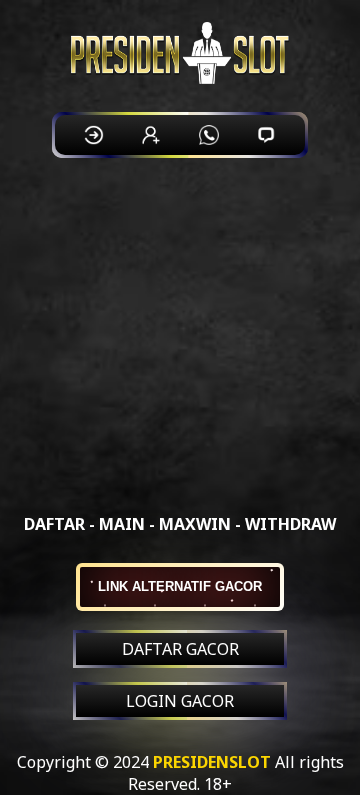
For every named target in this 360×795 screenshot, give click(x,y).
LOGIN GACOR (180, 701)
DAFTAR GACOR (180, 649)
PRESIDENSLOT (212, 762)
